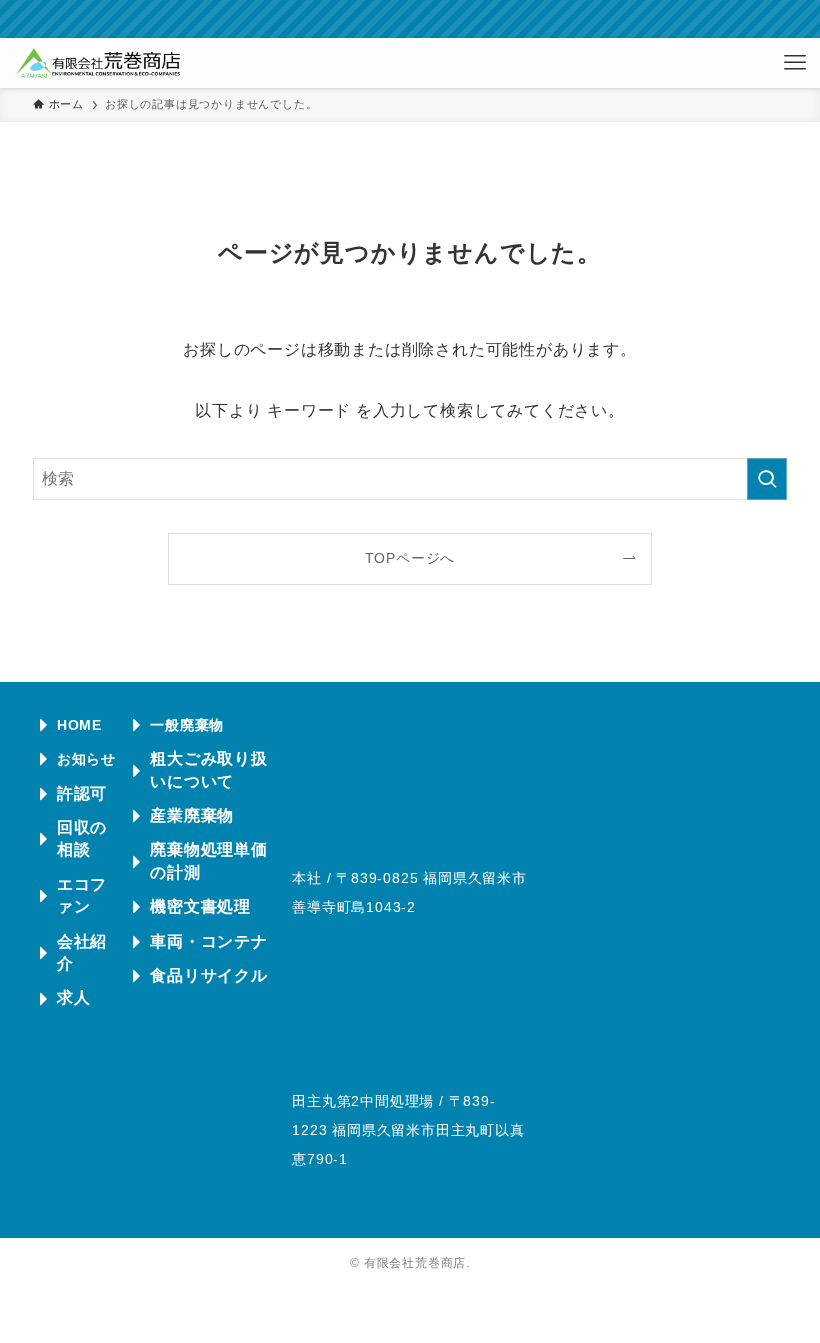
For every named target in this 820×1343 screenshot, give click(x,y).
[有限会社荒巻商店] (97, 63)
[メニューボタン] (795, 63)
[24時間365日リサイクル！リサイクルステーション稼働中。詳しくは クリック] (410, 19)
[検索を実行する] (767, 479)
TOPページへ (410, 558)
